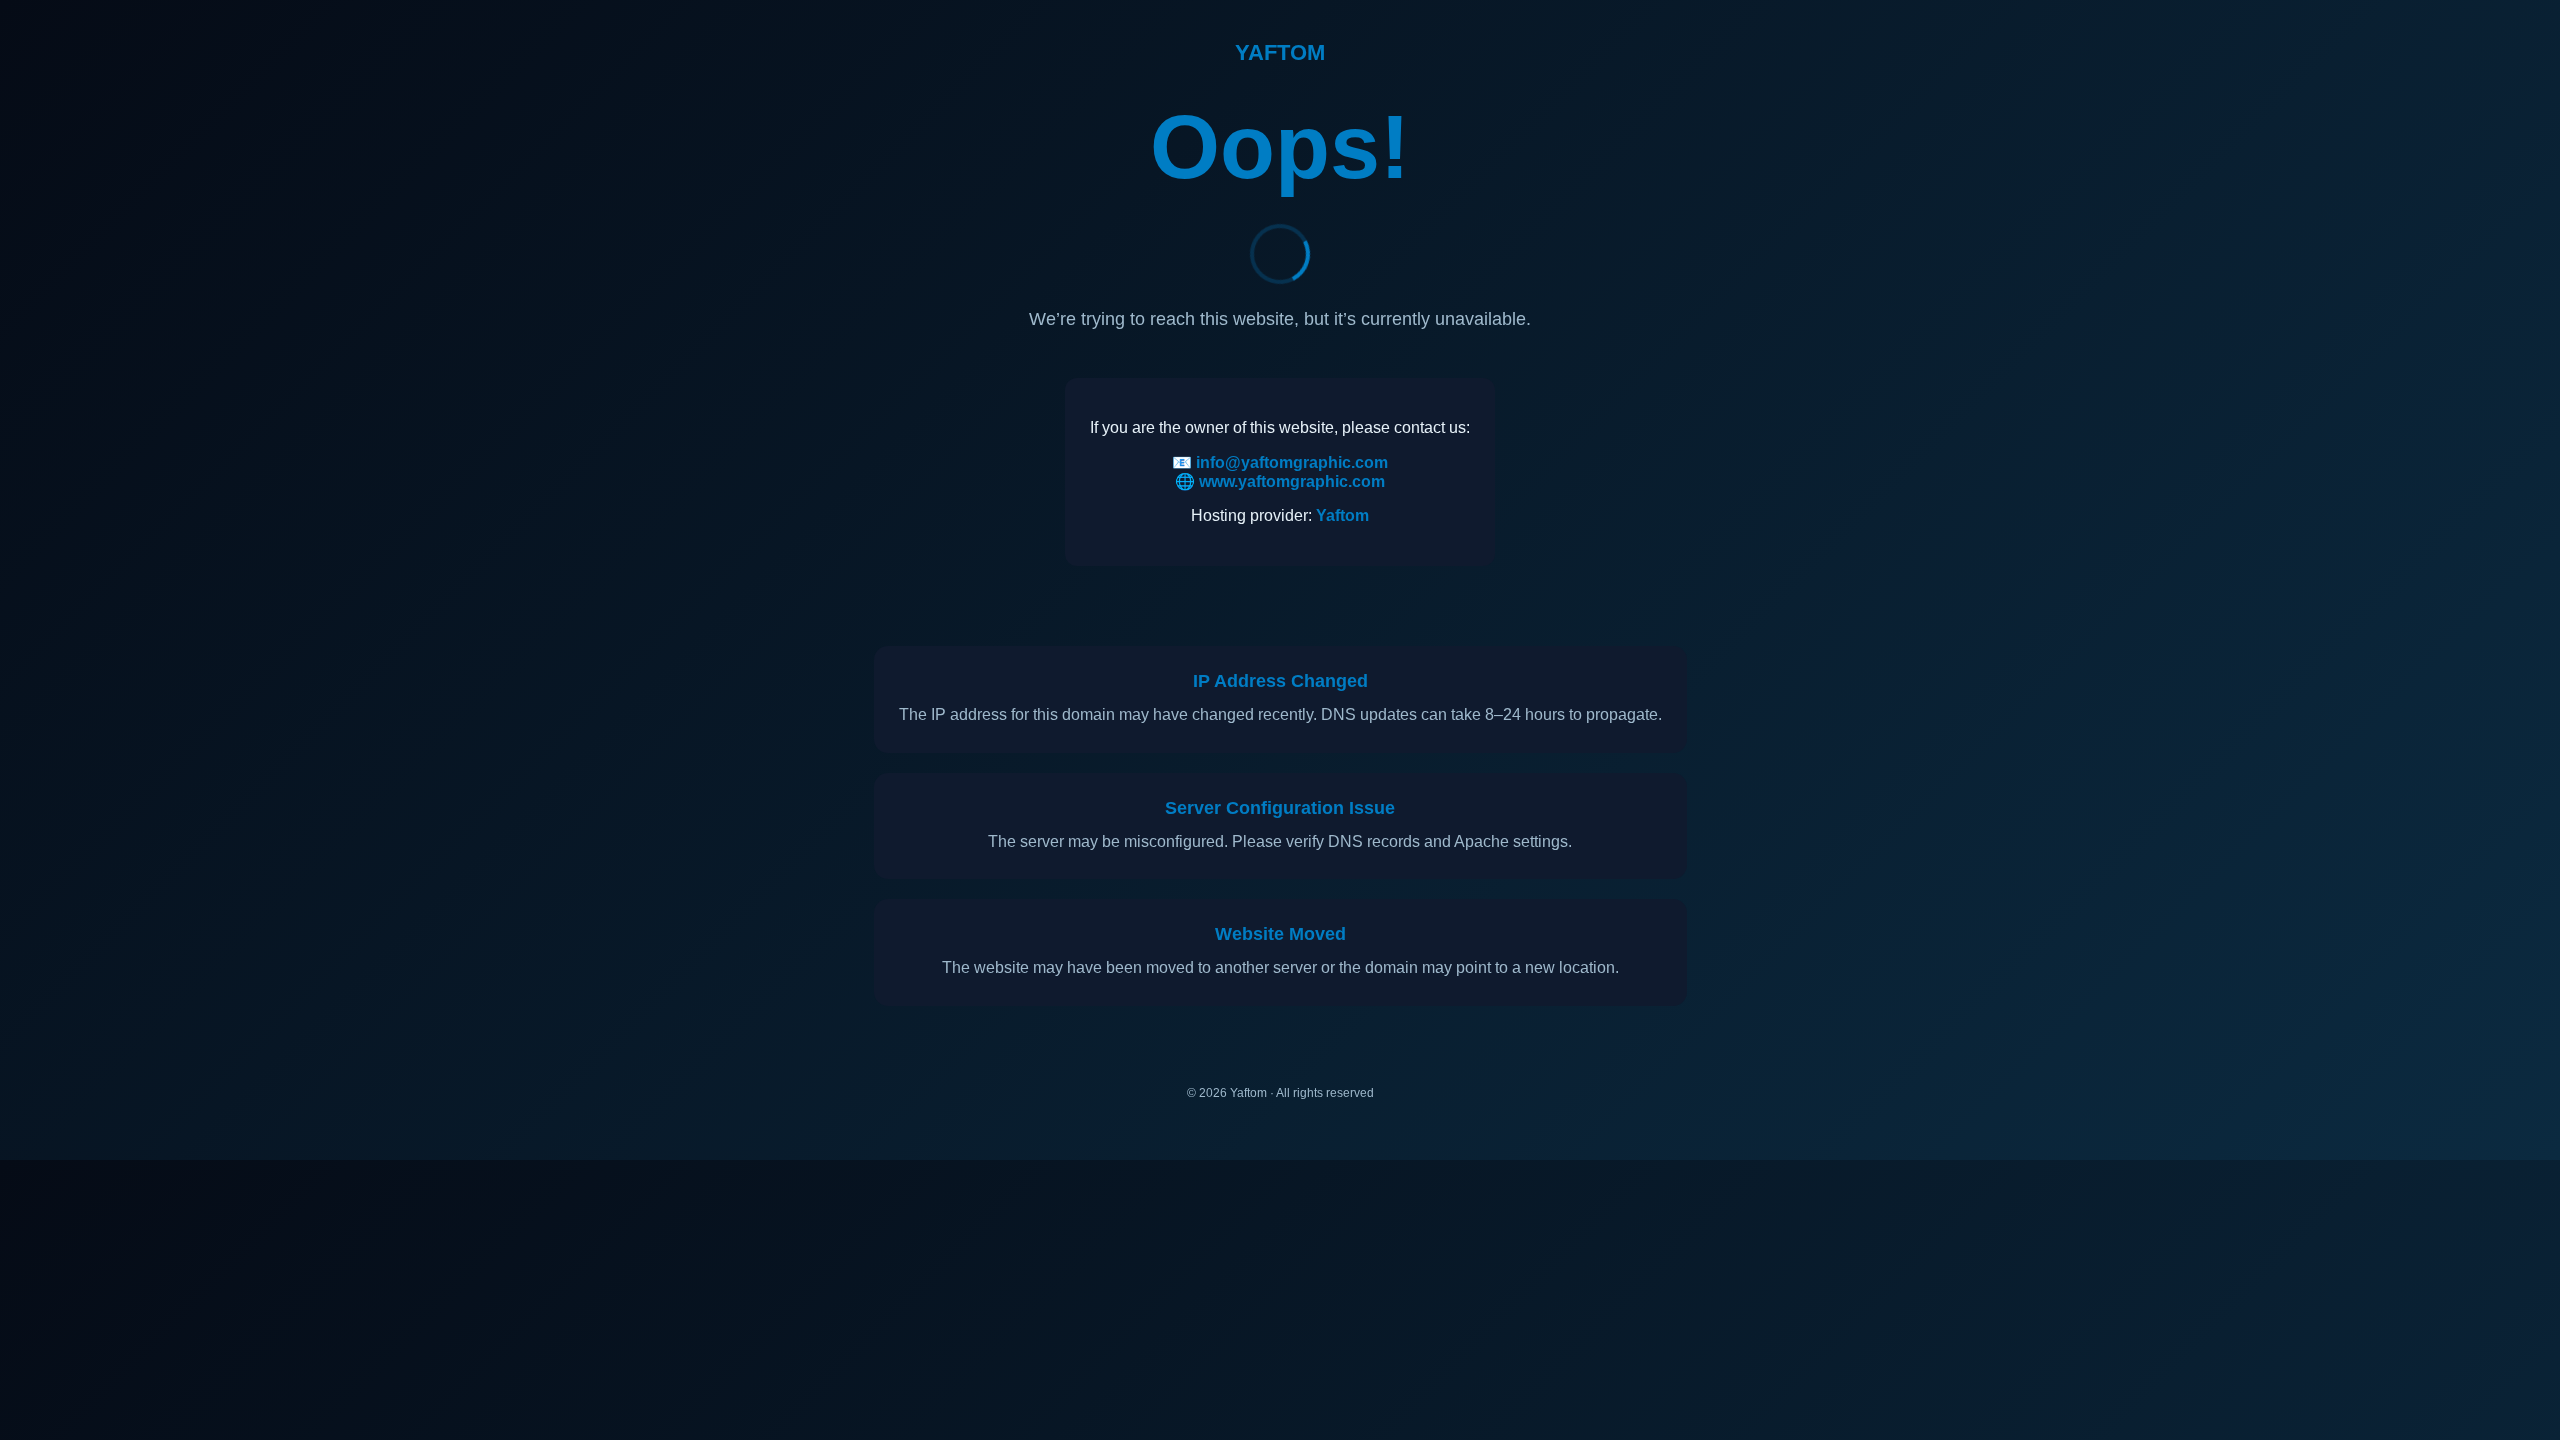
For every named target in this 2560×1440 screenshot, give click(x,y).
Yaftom (1342, 515)
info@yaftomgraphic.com (1292, 462)
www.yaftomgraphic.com (1292, 481)
